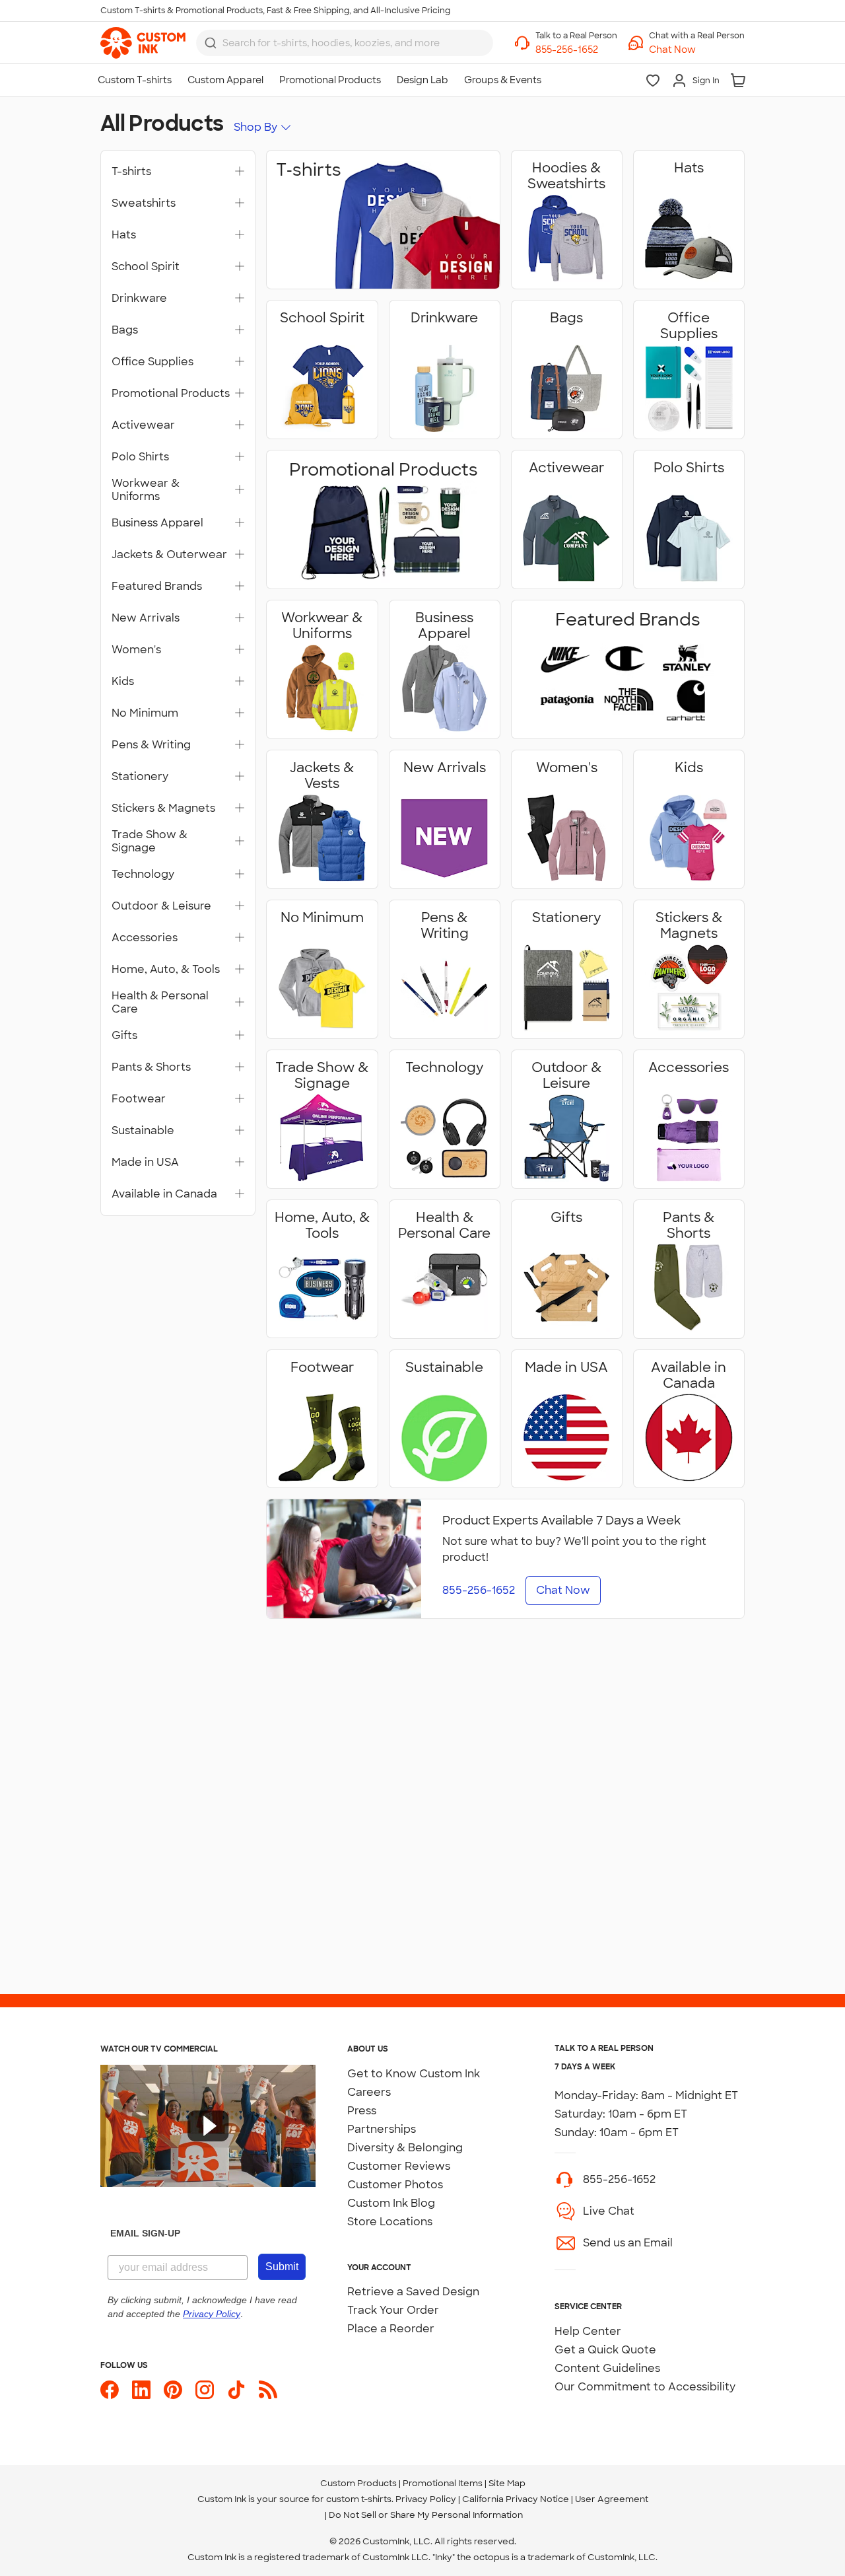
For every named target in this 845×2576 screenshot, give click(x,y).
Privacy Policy (426, 2499)
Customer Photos (395, 2185)
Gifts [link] (124, 1036)
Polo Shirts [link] (140, 457)
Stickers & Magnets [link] (163, 808)
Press (362, 2111)
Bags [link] (125, 330)
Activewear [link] (143, 425)
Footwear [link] (139, 1099)
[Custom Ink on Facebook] (110, 2390)
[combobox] (345, 43)
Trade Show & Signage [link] (150, 841)
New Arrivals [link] (146, 618)
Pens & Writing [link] (151, 745)
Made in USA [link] (145, 1163)
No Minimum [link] (145, 713)
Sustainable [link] (143, 1131)
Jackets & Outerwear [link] (169, 555)
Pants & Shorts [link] (151, 1067)
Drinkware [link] (139, 299)
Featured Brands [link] (157, 587)
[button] (697, 50)
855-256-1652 (619, 2179)
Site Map (507, 2483)
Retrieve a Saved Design (413, 2292)
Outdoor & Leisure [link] (161, 906)
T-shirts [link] (131, 172)
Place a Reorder (391, 2329)
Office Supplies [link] (152, 362)
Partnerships (382, 2129)
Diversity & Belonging (405, 2148)
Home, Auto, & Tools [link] (166, 970)
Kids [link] (123, 682)
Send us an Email (628, 2243)
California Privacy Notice (516, 2499)
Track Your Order (393, 2310)
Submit (282, 2267)
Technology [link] (143, 875)
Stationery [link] (140, 777)
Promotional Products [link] (171, 394)
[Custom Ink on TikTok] (236, 2390)
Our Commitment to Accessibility (645, 2387)
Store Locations (390, 2222)
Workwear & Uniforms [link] (146, 490)
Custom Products (358, 2483)
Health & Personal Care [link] (160, 1003)
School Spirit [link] (146, 267)
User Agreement (612, 2499)
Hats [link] (124, 235)
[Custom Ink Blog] (268, 2390)
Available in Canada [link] (164, 1194)
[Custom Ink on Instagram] (205, 2390)
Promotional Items (443, 2483)
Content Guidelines (607, 2368)
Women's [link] (136, 650)
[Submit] (211, 43)
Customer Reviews (399, 2166)
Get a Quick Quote (605, 2350)
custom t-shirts (359, 2499)
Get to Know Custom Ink (414, 2074)
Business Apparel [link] (157, 523)
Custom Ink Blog (391, 2203)
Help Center (588, 2331)
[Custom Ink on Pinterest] (173, 2390)
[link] (143, 43)
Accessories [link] (145, 938)
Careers (369, 2092)
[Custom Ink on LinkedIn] (141, 2390)
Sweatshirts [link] (144, 203)
